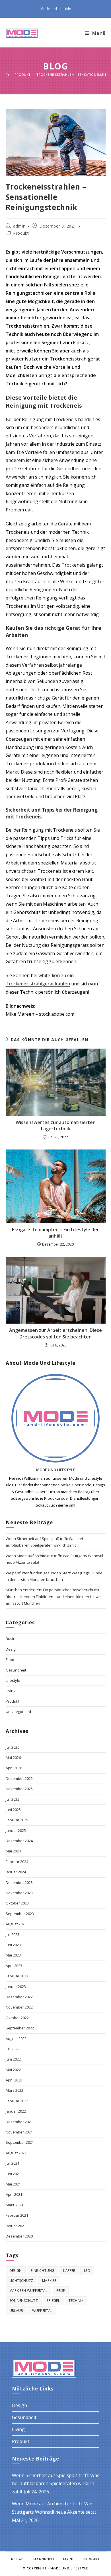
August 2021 (16, 2153)
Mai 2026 (13, 1758)
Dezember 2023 (19, 1882)
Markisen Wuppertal (28, 2291)
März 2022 (15, 2090)
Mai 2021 (13, 2184)
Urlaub (16, 2311)
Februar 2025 (17, 1820)
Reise (61, 2291)
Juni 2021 (13, 2174)
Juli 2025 (13, 1799)
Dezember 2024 (19, 1841)
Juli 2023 (13, 1935)
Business (14, 1639)
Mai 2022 (13, 2070)
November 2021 (19, 2132)
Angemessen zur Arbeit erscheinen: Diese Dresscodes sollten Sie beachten (55, 1333)
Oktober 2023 (17, 1903)
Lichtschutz (21, 2281)
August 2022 (16, 2039)
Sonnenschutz (24, 2301)
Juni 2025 (13, 1810)
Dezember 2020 (19, 2236)
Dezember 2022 (19, 1997)
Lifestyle (13, 1680)
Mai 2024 (13, 1851)
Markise (49, 2281)
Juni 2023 (13, 1945)
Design (12, 1649)
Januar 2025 (16, 1830)
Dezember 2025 (19, 1778)
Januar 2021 (16, 2226)
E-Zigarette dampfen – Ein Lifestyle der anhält (55, 1233)
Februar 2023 (17, 1976)
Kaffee (69, 2271)
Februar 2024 (17, 1862)
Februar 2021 (17, 2215)
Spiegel (53, 2301)
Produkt (21, 233)
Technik (76, 2301)
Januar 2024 (16, 1872)
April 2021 (14, 2194)
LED (87, 2271)
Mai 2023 (13, 1955)
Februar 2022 (17, 2101)
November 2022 (19, 2007)
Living (11, 1691)
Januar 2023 (16, 1987)
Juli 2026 (13, 1747)
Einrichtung (43, 2271)
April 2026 (14, 1768)
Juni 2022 (13, 2059)
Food (10, 1659)
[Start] (7, 74)
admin (19, 226)
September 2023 (20, 1914)
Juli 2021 (13, 2163)
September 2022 (20, 2028)
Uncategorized (18, 1712)
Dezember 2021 (19, 2122)
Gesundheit (16, 1670)
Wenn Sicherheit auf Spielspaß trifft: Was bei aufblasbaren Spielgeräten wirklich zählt (56, 2484)
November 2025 (19, 1789)
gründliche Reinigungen (31, 589)
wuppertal (42, 2311)
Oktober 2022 (17, 2018)
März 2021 (15, 2205)
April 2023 (14, 1966)
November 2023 (19, 1893)
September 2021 (20, 2142)
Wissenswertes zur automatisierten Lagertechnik (56, 1125)
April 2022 (14, 2080)
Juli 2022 (13, 2049)
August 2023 (16, 1924)
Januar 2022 (16, 2111)
